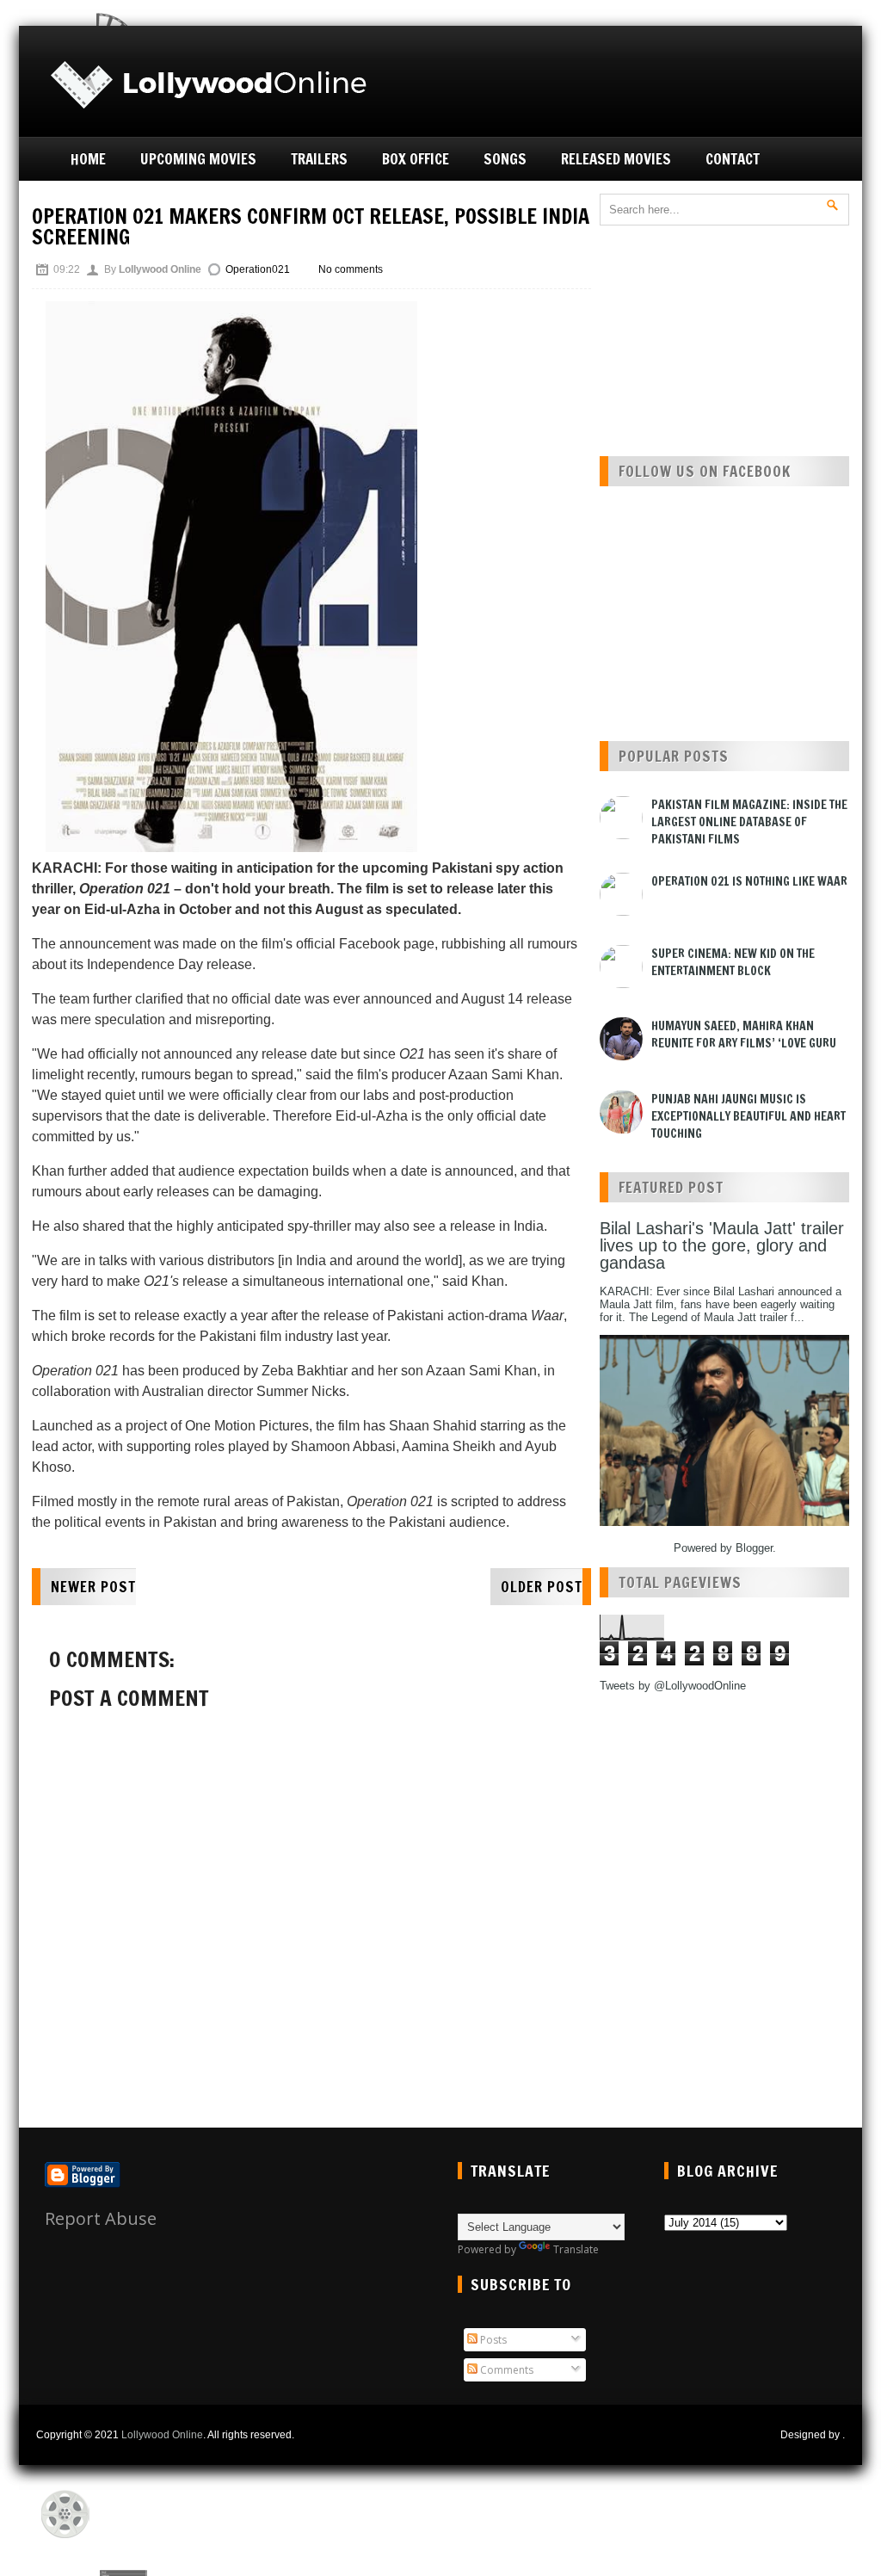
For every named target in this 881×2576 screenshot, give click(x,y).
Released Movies (616, 159)
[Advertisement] (652, 79)
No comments (351, 269)
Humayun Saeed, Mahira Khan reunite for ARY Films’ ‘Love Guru (744, 1035)
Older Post (542, 1587)
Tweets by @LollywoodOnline (673, 1686)
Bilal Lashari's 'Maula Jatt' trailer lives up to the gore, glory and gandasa (722, 1245)
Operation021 (258, 269)
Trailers (319, 159)
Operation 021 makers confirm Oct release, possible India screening (311, 226)
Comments (505, 2370)
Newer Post (93, 1587)
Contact (733, 159)
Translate (576, 2249)
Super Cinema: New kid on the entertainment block (733, 962)
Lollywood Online (162, 2435)
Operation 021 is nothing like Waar (749, 881)
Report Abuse (101, 2218)
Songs (505, 159)
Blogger (754, 1548)
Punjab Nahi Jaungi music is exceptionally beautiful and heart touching (749, 1116)
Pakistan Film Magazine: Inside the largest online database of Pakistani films (749, 822)
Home (88, 159)
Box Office (416, 159)
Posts (492, 2340)
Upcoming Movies (198, 159)
